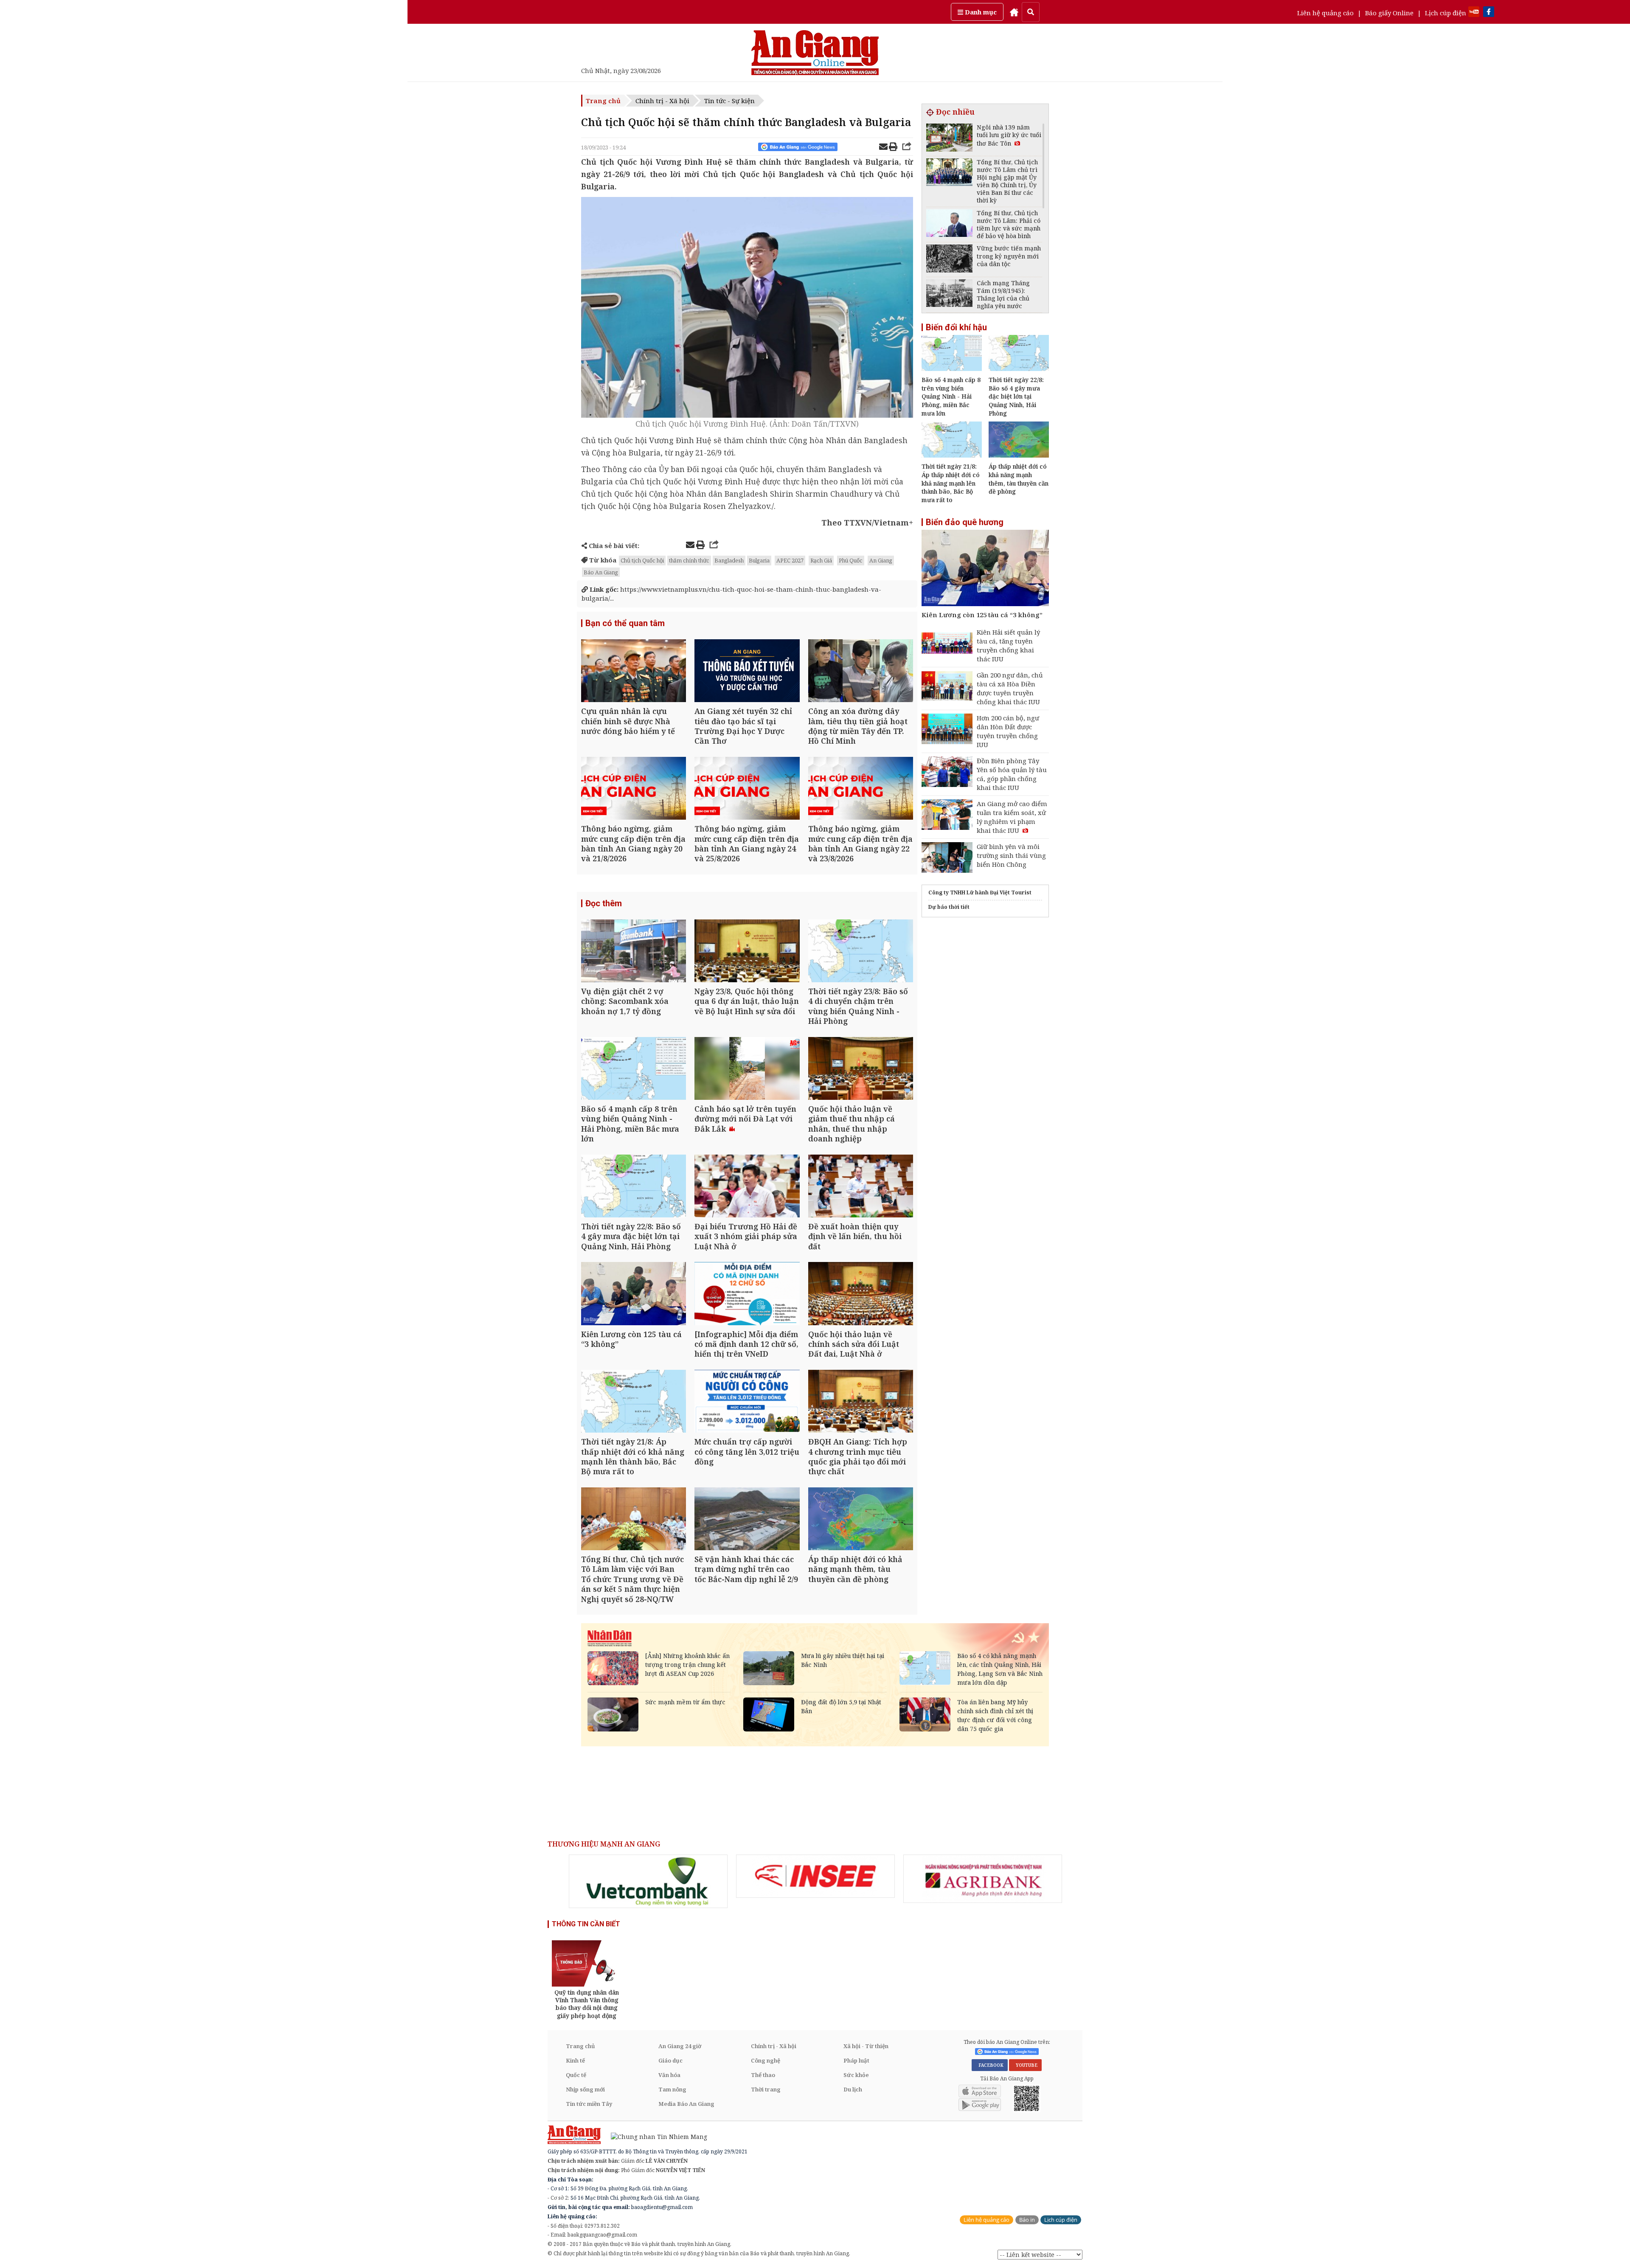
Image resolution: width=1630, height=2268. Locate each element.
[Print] (893, 148)
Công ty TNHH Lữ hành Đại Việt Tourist (980, 892)
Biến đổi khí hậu (956, 327)
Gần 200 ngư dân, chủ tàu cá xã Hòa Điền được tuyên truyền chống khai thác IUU (1010, 688)
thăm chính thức (689, 560)
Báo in (1027, 2220)
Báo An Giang (601, 572)
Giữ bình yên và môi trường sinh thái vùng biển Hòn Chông (1011, 855)
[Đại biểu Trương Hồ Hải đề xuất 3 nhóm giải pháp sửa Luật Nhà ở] (747, 1187)
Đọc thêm (604, 903)
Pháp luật (856, 2060)
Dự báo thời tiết (949, 907)
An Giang (881, 560)
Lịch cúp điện (1446, 13)
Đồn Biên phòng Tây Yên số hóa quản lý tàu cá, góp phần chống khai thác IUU (1012, 774)
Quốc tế (576, 2075)
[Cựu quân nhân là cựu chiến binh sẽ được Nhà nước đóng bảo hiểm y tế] (634, 672)
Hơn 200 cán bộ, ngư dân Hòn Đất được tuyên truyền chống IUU (1008, 731)
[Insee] (815, 1876)
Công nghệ (766, 2060)
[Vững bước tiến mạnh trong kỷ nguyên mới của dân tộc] (949, 260)
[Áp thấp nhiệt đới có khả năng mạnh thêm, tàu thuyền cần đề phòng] (861, 1520)
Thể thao (763, 2075)
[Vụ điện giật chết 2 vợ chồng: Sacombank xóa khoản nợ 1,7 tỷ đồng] (634, 952)
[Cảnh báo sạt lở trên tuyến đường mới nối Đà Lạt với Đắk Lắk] (747, 1069)
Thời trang (766, 2089)
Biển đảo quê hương (965, 522)
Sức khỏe (856, 2075)
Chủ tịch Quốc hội (642, 560)
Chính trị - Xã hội (662, 101)
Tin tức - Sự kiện (729, 101)
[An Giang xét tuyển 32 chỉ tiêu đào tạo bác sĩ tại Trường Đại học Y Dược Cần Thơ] (747, 672)
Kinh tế (575, 2060)
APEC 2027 (790, 560)
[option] (648, 1881)
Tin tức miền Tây (589, 2104)
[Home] (1014, 12)
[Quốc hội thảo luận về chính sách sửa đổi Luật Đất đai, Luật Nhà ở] (861, 1294)
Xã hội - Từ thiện (866, 2046)
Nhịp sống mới (585, 2089)
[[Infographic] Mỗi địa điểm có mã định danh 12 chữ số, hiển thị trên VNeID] (747, 1294)
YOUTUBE (1025, 2065)
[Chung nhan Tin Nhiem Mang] (655, 2136)
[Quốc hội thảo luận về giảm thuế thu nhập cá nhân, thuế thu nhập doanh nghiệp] (861, 1069)
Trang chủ (603, 101)
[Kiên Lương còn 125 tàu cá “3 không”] (634, 1294)
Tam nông (672, 2089)
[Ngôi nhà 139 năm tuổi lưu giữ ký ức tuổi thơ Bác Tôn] (949, 139)
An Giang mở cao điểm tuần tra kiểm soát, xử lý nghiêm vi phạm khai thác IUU (1012, 817)
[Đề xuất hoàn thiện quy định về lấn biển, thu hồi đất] (861, 1187)
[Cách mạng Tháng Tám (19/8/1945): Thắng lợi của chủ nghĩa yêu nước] (949, 294)
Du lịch (853, 2089)
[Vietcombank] (648, 1881)
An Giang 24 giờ (680, 2046)
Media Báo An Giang (686, 2104)
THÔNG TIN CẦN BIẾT (586, 1924)
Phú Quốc (851, 560)
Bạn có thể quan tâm (625, 623)
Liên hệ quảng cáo (1325, 13)
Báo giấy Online (1389, 13)
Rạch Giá (821, 560)
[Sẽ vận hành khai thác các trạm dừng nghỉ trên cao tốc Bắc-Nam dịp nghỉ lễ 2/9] (747, 1520)
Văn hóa (669, 2075)
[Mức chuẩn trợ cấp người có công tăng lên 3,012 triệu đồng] (747, 1402)
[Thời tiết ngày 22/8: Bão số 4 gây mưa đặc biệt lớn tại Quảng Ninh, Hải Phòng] (634, 1187)
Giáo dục (670, 2060)
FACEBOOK (990, 2065)
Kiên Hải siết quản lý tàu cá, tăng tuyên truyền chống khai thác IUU (1008, 645)
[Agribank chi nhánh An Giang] (983, 1879)
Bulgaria (759, 560)
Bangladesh (729, 560)
